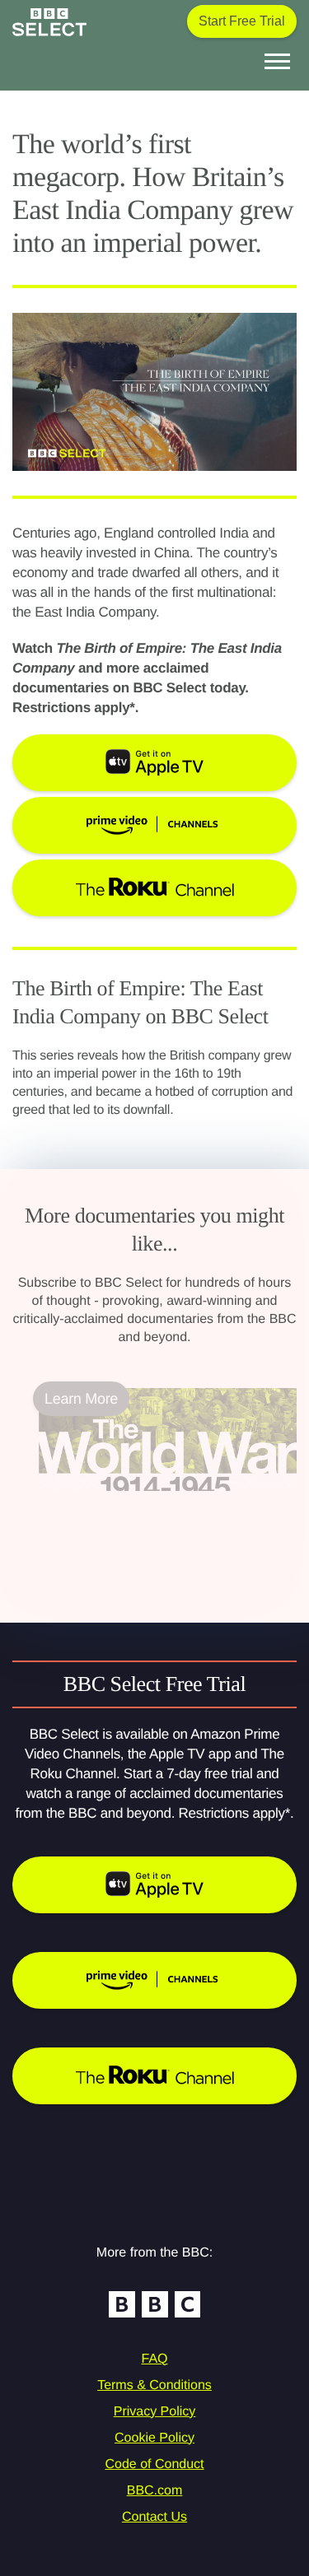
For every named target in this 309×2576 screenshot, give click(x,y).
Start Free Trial (242, 21)
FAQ (154, 2359)
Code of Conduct (154, 2464)
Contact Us (154, 2517)
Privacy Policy (155, 2412)
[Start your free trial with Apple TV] (154, 1885)
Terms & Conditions (154, 2385)
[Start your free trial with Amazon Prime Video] (154, 1980)
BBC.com (155, 2491)
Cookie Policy (154, 2438)
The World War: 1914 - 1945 (130, 1501)
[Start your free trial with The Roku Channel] (154, 2076)
